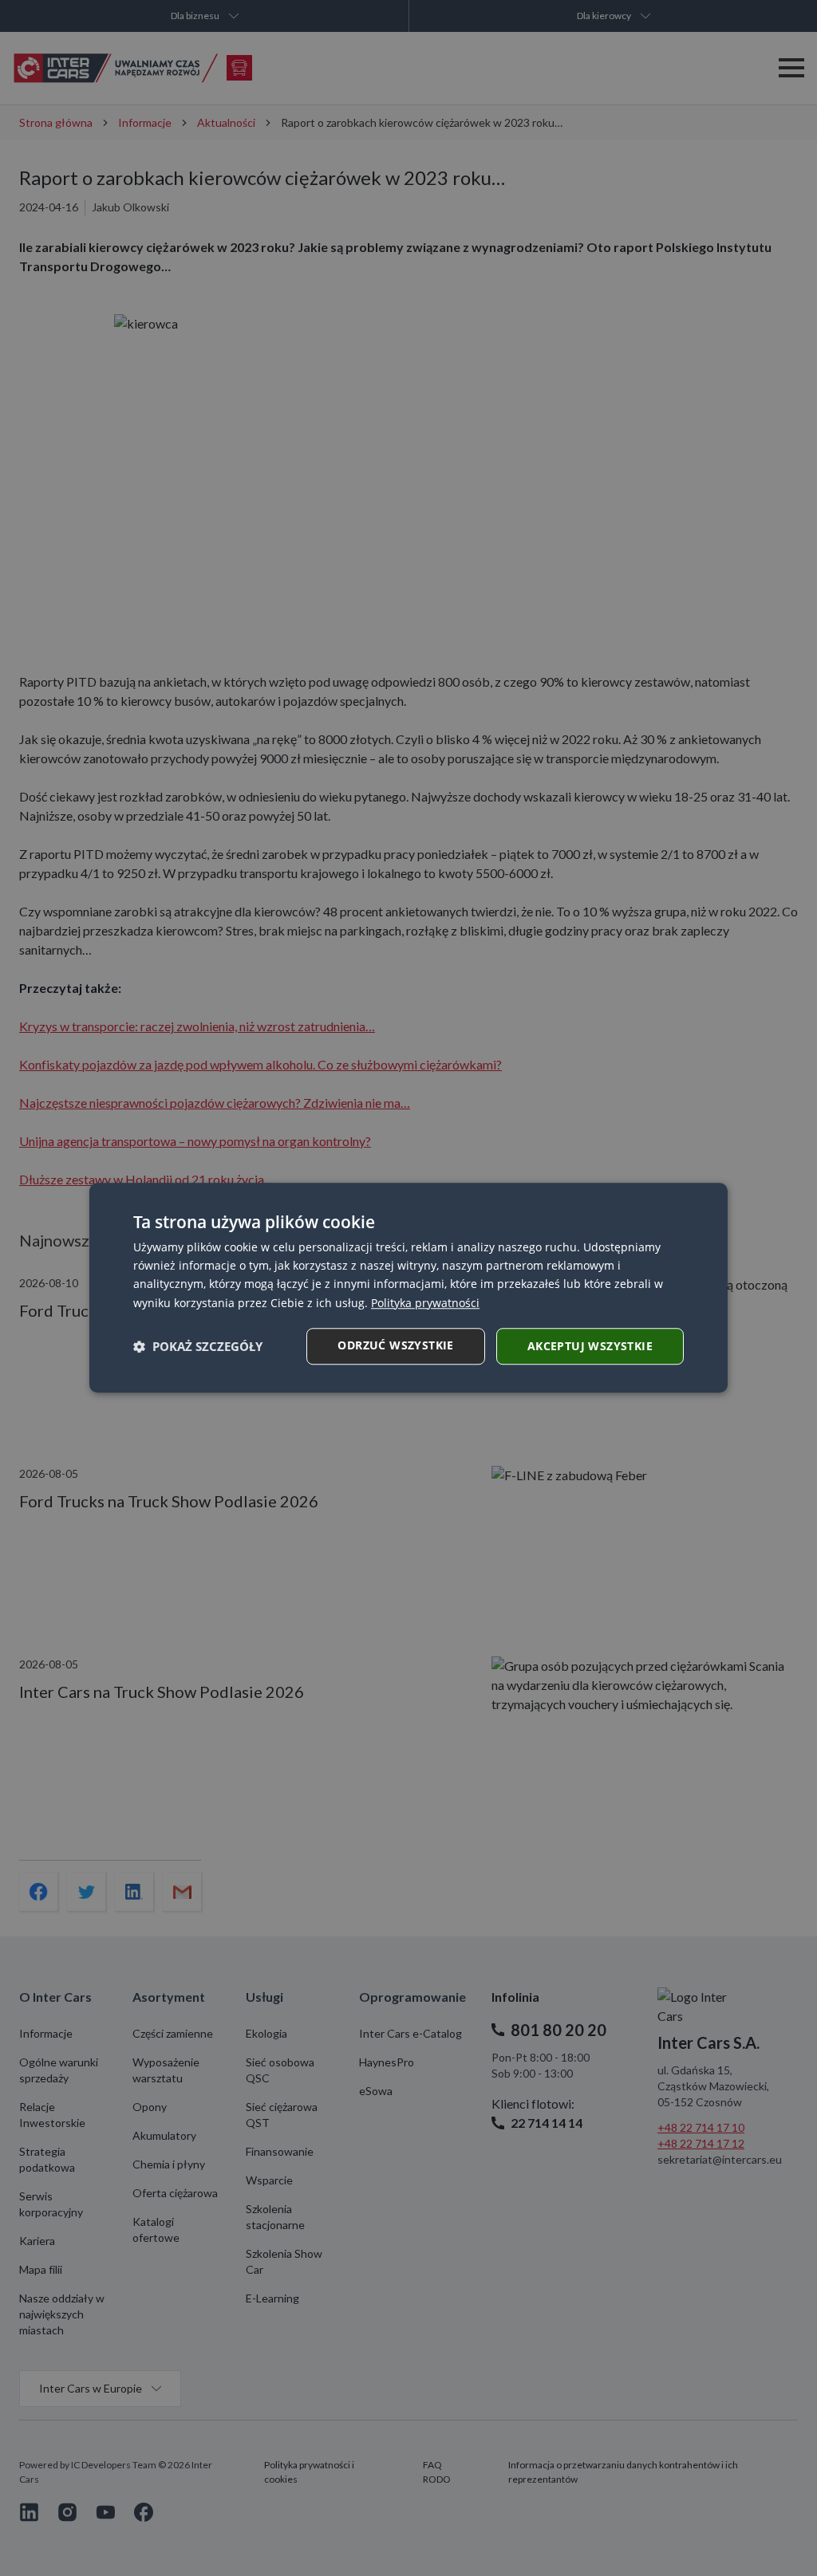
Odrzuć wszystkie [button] (395, 1345)
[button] (198, 1346)
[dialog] (408, 1288)
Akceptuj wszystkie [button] (590, 1346)
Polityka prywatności (425, 1303)
